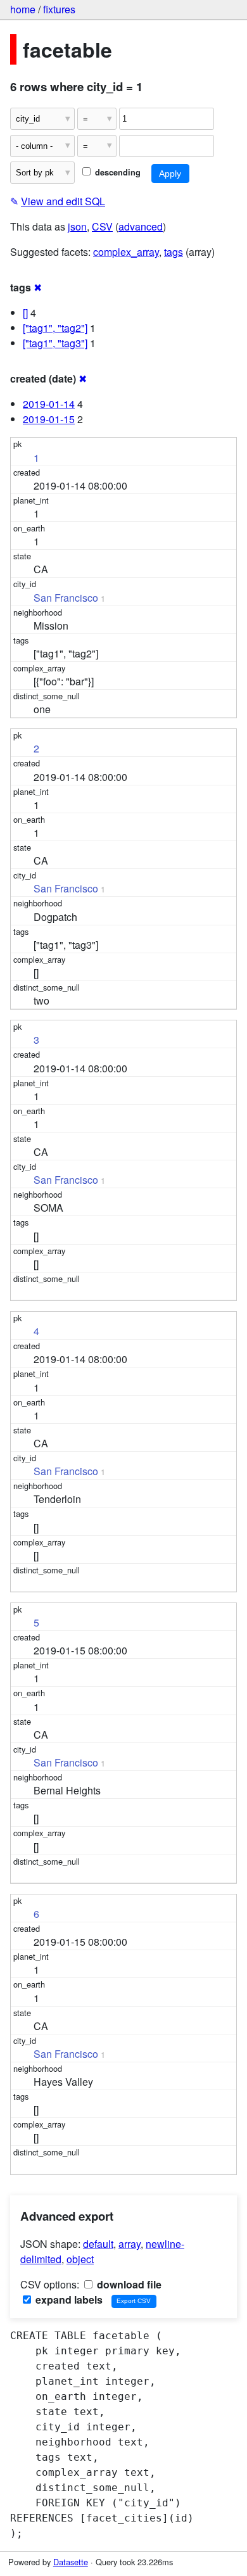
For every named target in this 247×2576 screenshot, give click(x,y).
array (130, 2244)
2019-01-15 (49, 419)
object (80, 2259)
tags (174, 252)
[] (25, 313)
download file (128, 2284)
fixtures (59, 9)
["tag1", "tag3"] (55, 343)
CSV (102, 226)
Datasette (71, 2562)
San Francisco (66, 598)
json (77, 226)
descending (117, 172)
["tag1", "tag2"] (55, 328)
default (98, 2244)
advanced (141, 226)
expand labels (68, 2300)
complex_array (126, 252)
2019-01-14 (49, 404)
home (23, 9)
